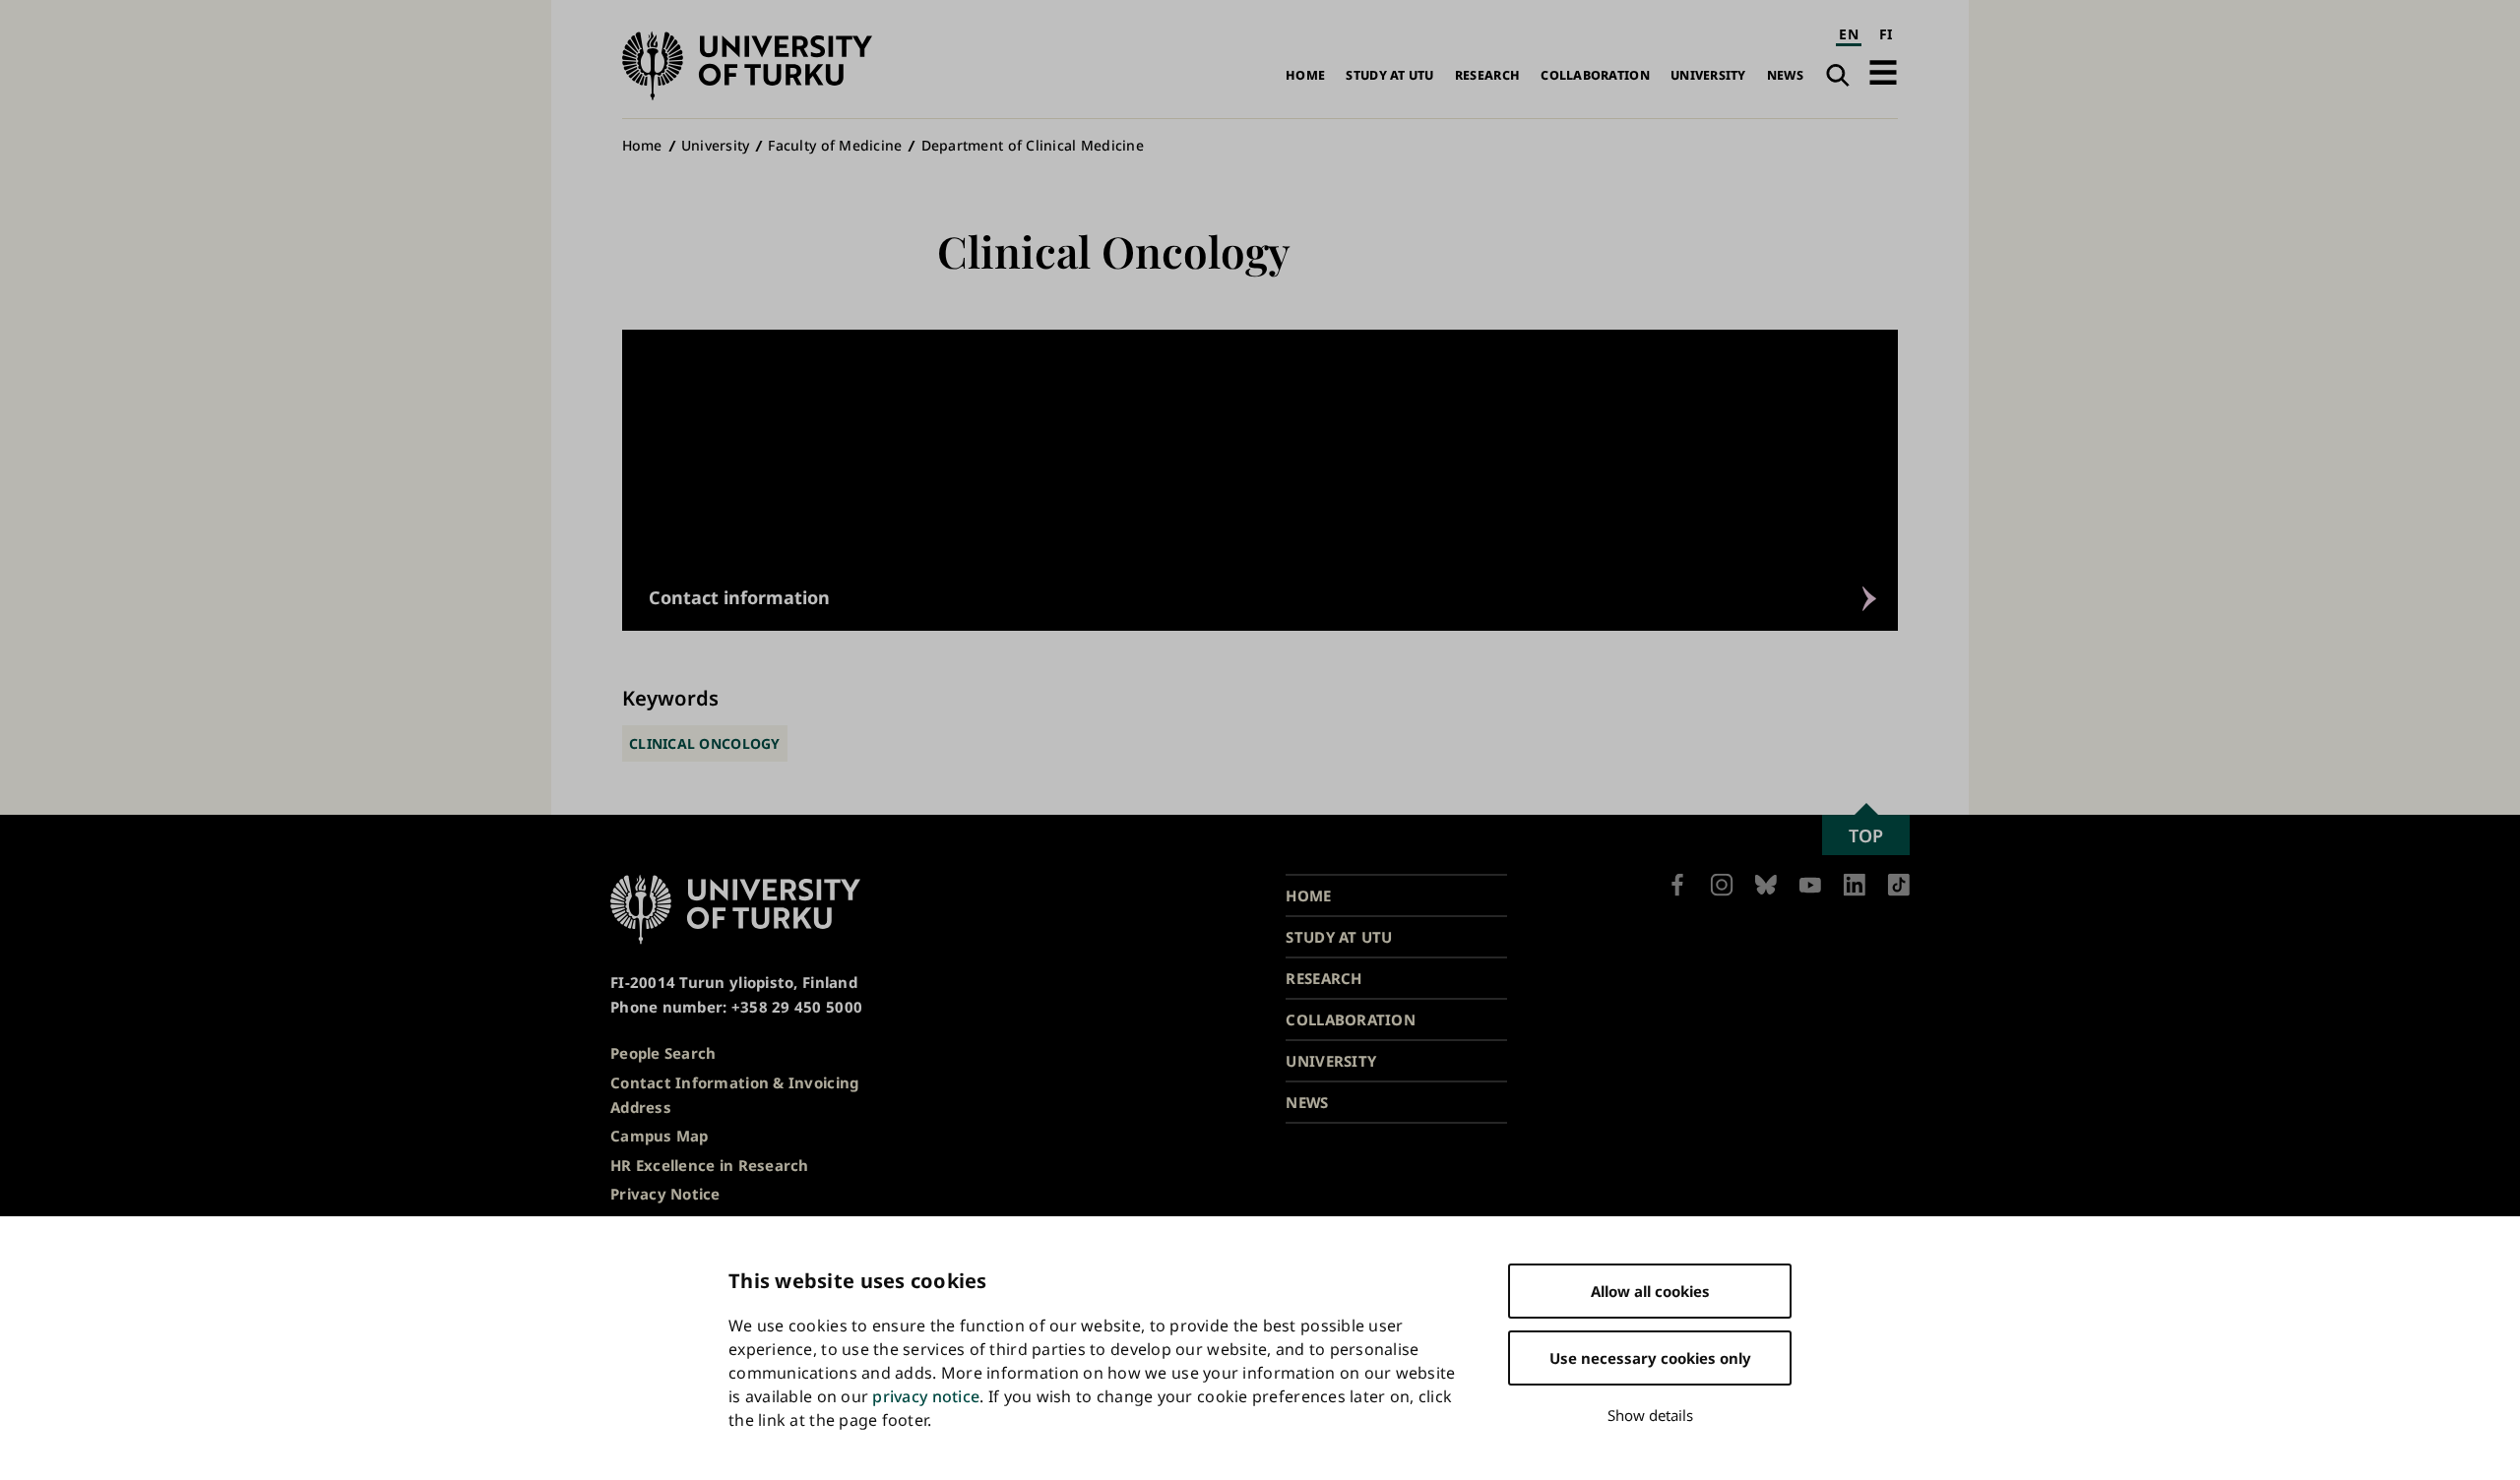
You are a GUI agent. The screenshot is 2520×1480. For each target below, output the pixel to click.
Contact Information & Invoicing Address (734, 1095)
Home (1305, 75)
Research (1487, 75)
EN (1849, 34)
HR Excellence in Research (710, 1165)
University (1708, 75)
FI (1886, 34)
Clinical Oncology (705, 743)
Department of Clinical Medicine (1033, 145)
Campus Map (660, 1136)
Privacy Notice (665, 1194)
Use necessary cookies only (1650, 1358)
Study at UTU (1389, 75)
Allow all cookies (1650, 1291)
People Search (663, 1053)
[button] (1883, 72)
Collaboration (1595, 75)
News (1785, 75)
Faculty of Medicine (835, 145)
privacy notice (926, 1396)
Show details (1650, 1415)
